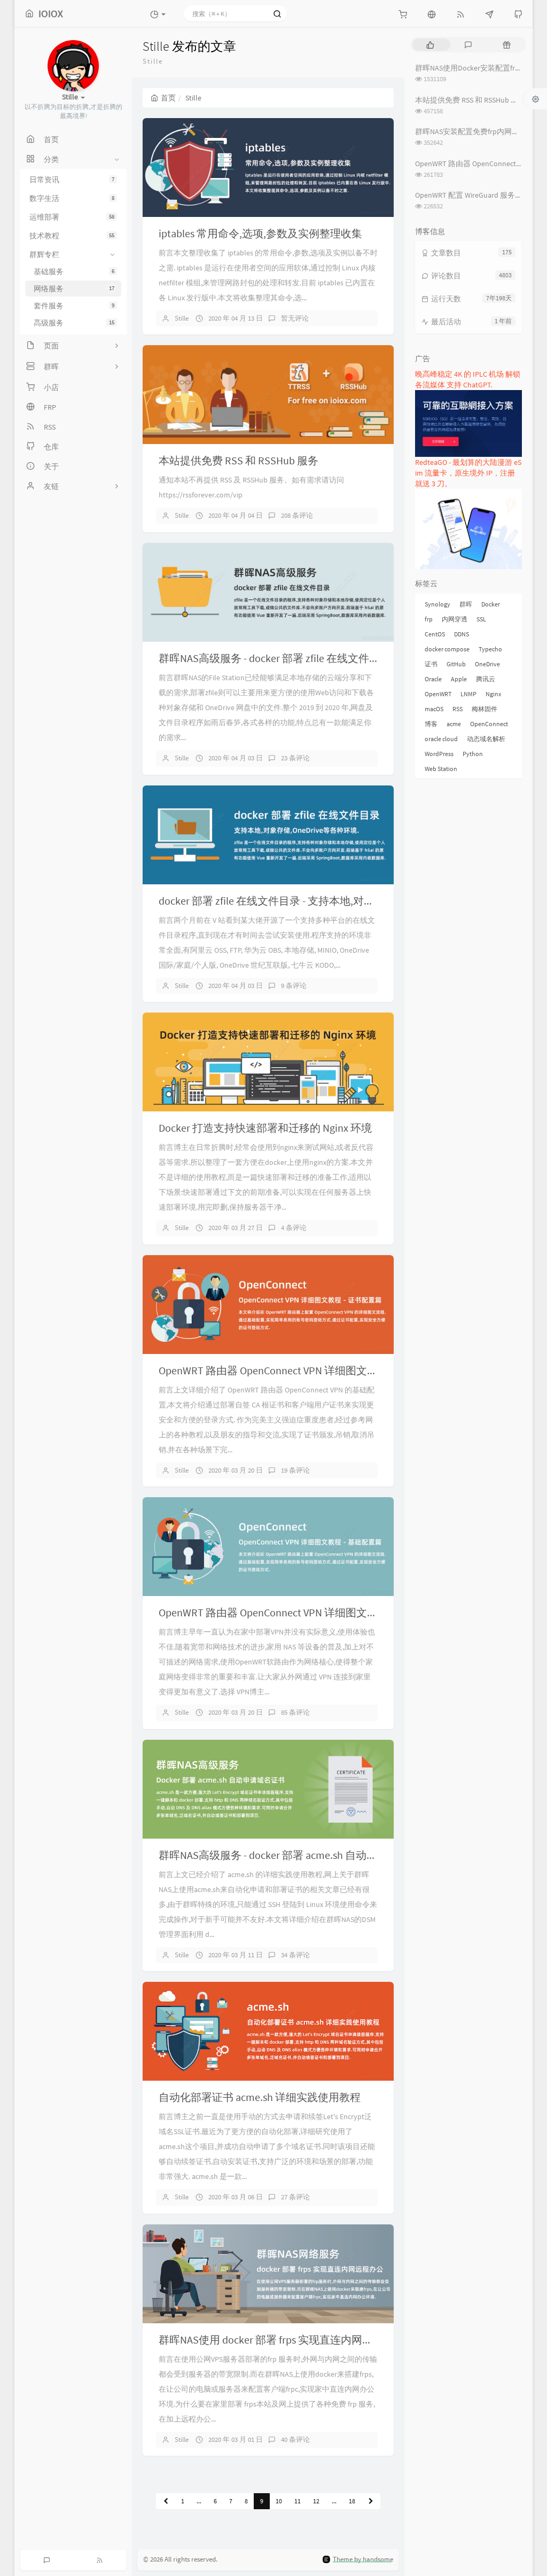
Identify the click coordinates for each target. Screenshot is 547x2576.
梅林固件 (485, 709)
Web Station (441, 769)
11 (298, 2501)
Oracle (433, 679)
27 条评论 (295, 2197)
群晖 (466, 604)
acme (454, 724)
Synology (437, 604)
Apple (459, 679)
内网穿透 (455, 619)
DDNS (462, 634)
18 (352, 2501)
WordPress (439, 754)
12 (316, 2501)
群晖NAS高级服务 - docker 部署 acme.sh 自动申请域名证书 (295, 1855)
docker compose (447, 649)
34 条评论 (295, 1955)
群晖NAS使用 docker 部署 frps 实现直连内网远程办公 (282, 2340)
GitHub (456, 664)
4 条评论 (294, 1228)
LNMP (468, 694)
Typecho (490, 649)
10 (279, 2501)
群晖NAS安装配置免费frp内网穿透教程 (478, 131)
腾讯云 (486, 679)
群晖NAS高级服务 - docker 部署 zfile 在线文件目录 (275, 658)
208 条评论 (297, 515)
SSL (481, 619)
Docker (491, 604)
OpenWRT (438, 694)
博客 (431, 724)
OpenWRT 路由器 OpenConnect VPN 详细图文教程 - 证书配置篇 (304, 1370)
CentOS (435, 634)
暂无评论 (295, 318)
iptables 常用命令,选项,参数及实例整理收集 (260, 233)
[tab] (430, 45)
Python (473, 754)
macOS (434, 709)
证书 (431, 664)
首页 (168, 98)
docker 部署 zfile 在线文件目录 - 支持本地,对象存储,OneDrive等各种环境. (327, 901)
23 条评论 (295, 758)
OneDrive (487, 664)
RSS (458, 709)
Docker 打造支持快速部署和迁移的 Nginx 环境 (265, 1128)
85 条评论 (295, 1712)
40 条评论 (295, 2439)
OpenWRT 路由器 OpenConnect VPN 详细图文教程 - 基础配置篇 (304, 1612)
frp (429, 619)
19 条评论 (295, 1470)
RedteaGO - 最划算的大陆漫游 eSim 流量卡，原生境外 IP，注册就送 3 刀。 (468, 473)
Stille (182, 318)
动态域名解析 (486, 739)
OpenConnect (489, 724)
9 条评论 (294, 986)
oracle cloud (441, 739)
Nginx (493, 694)
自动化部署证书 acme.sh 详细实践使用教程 (260, 2097)
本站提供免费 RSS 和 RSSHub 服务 (239, 460)
